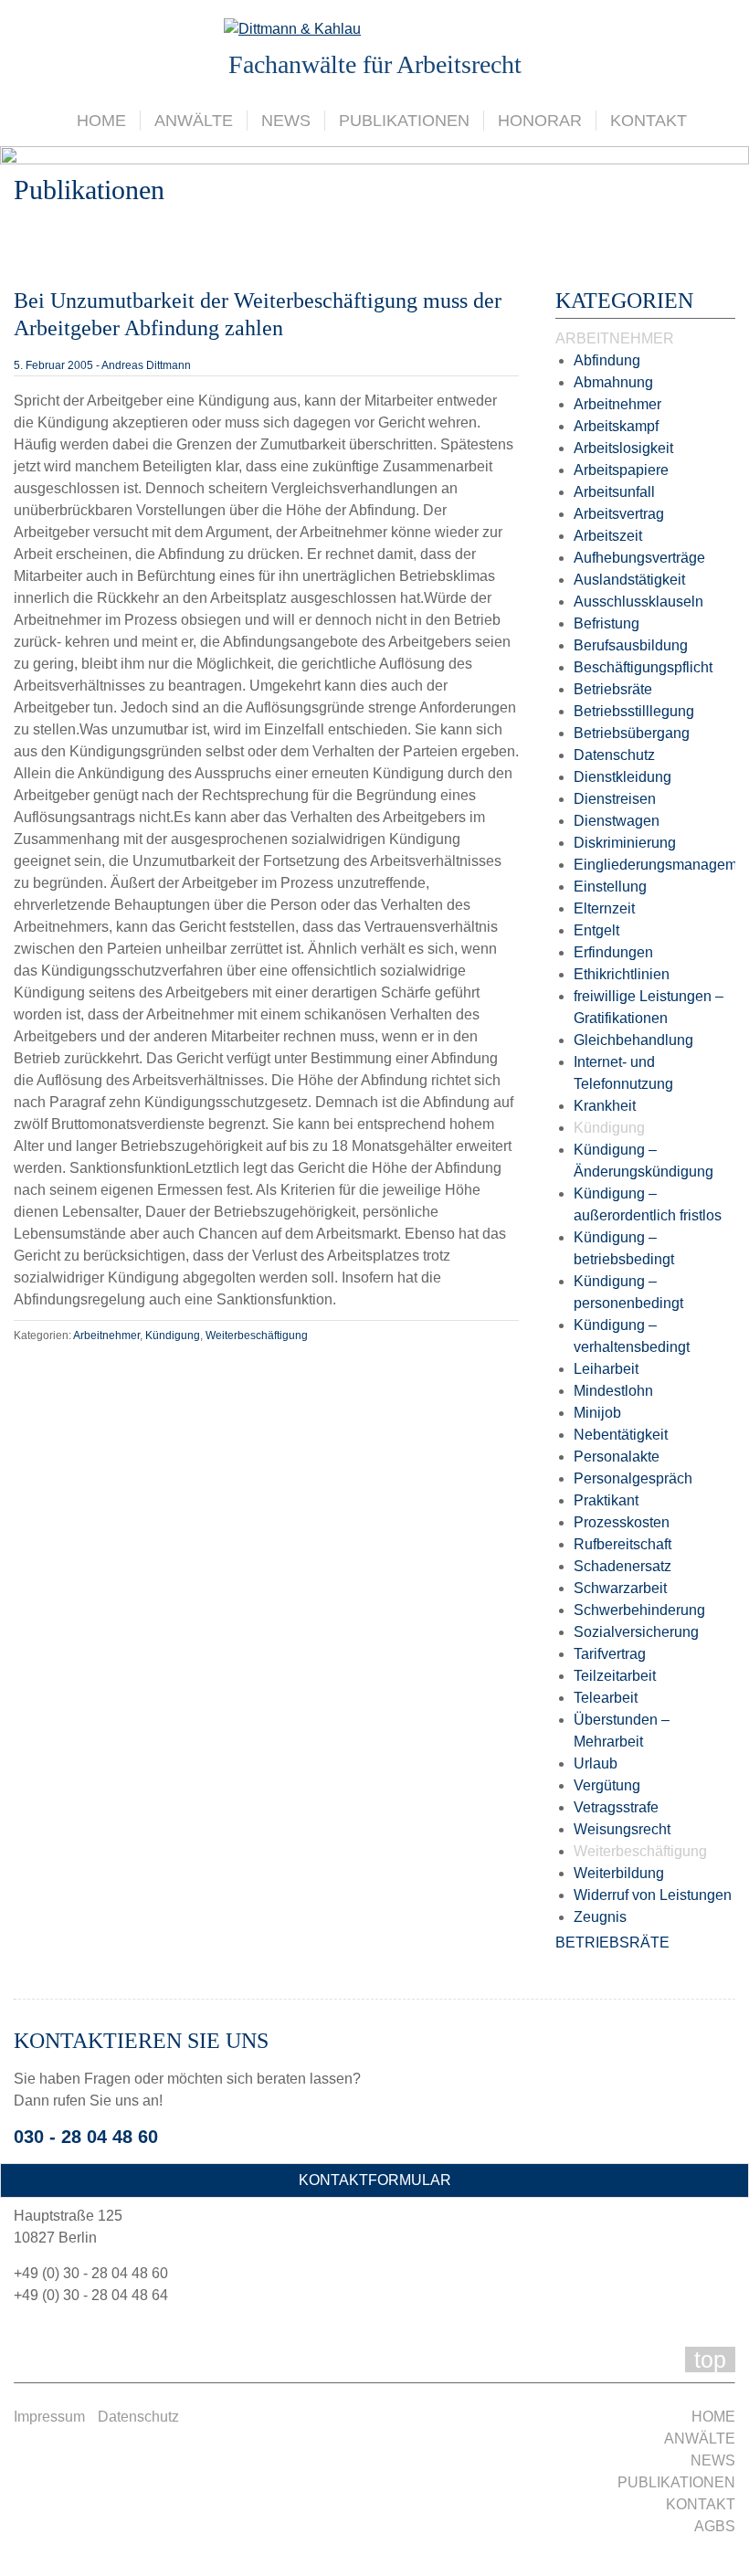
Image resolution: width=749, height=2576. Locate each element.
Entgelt (596, 930)
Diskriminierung (625, 843)
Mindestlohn (613, 1391)
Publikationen (404, 121)
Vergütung (607, 1785)
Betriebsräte (613, 689)
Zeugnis (600, 1917)
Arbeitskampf (616, 426)
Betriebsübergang (632, 733)
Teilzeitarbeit (615, 1676)
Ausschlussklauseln (638, 602)
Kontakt (649, 121)
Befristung (607, 623)
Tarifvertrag (610, 1654)
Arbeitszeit (608, 536)
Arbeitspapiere (621, 470)
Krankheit (605, 1106)
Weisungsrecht (622, 1829)
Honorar (540, 121)
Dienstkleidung (622, 777)
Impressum (49, 2417)
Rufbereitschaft (622, 1544)
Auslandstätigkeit (629, 580)
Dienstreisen (615, 799)
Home (101, 121)
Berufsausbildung (631, 645)
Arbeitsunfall (614, 492)
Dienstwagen (617, 821)
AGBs (715, 2526)
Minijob (597, 1413)
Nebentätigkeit (621, 1435)
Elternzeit (604, 908)
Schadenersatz (622, 1566)
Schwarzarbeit (620, 1588)
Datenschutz (614, 755)
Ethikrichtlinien (622, 974)
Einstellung (610, 887)
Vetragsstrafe (616, 1807)
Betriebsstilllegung (634, 711)
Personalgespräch (633, 1478)
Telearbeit (606, 1698)
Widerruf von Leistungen (653, 1895)
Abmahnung (613, 382)
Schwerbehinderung (639, 1610)
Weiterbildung (619, 1873)
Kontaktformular (375, 2180)
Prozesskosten (622, 1522)
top (710, 2360)
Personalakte (617, 1457)
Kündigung (173, 1336)
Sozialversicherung (636, 1632)
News (286, 121)
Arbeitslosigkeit (623, 448)
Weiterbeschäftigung (257, 1336)
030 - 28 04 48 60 (86, 2137)
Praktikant (606, 1500)
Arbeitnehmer (106, 1336)
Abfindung (607, 360)
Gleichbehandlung (633, 1040)
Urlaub (596, 1763)
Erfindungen (613, 952)
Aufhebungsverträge (639, 558)
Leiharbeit (606, 1369)
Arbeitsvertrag (619, 514)
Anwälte (194, 121)
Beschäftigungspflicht (643, 667)
